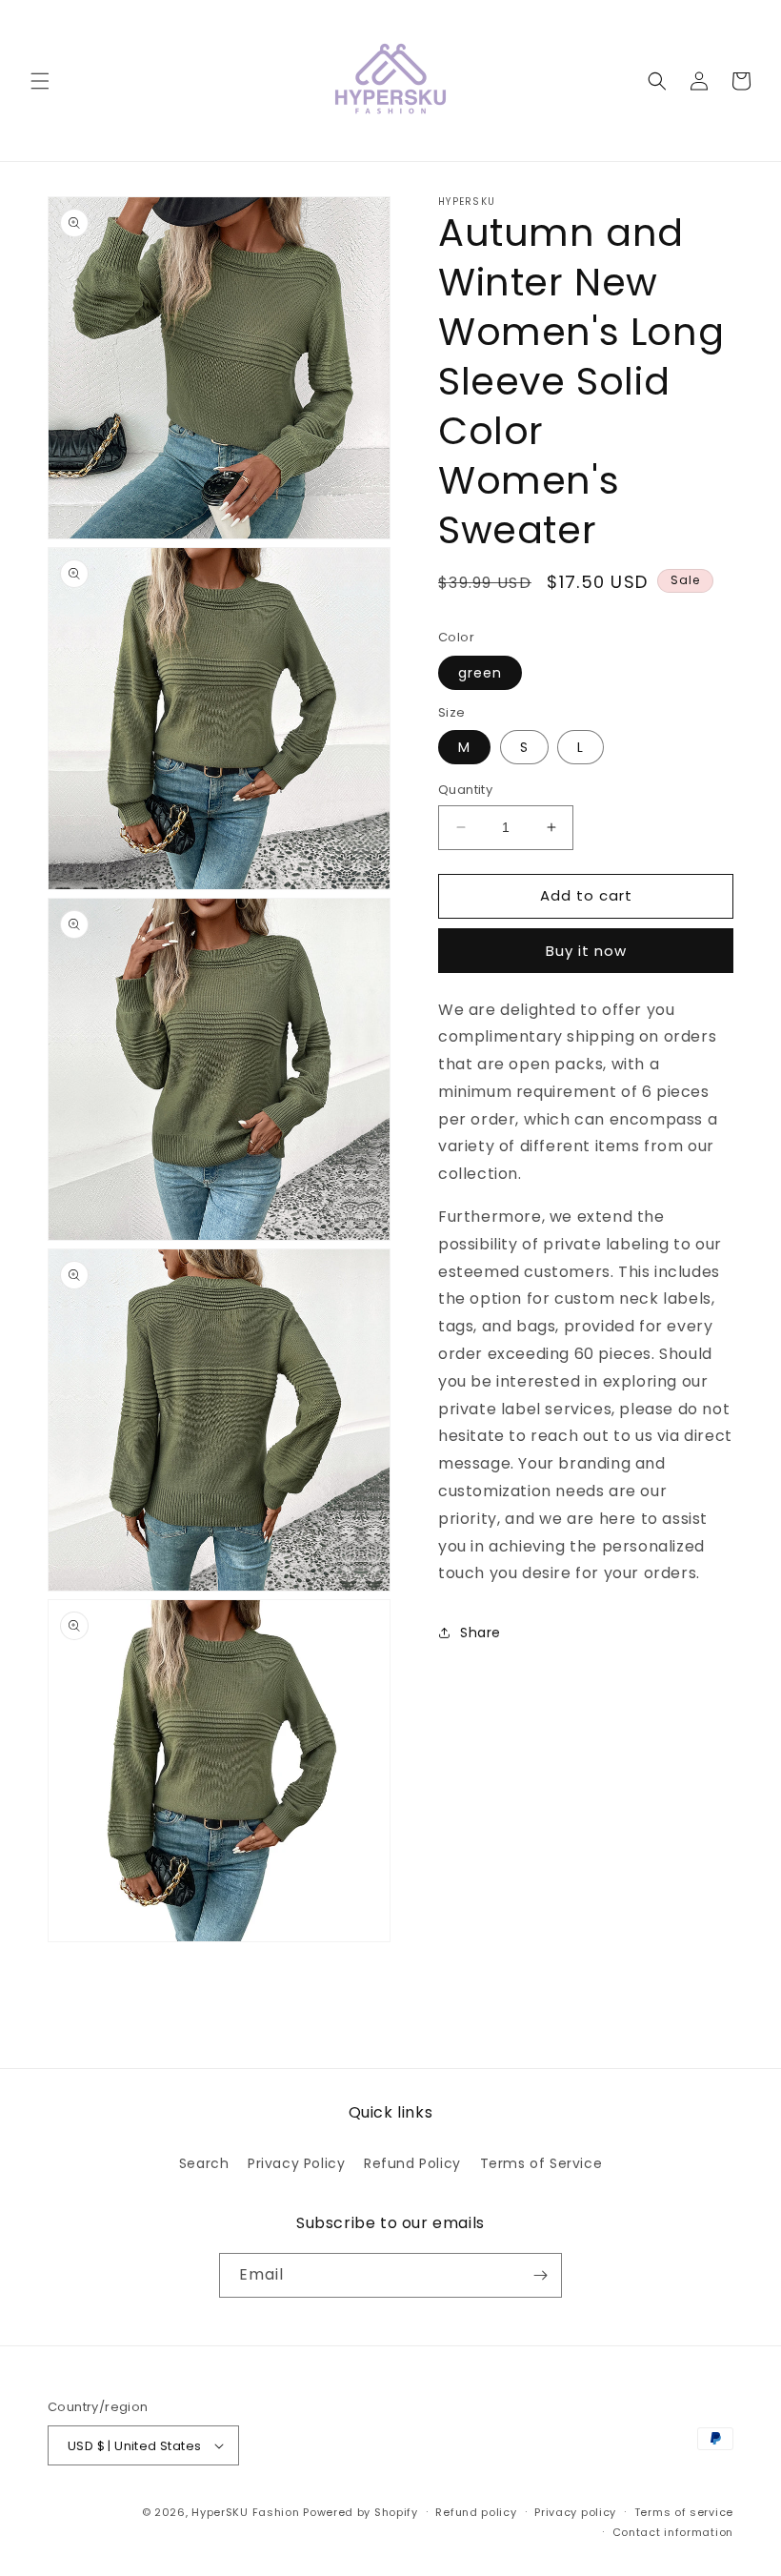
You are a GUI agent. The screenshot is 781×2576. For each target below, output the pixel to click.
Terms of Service (541, 2163)
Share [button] (481, 1633)
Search (204, 2163)
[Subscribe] (540, 2275)
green (480, 673)
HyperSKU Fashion (245, 2512)
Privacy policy (575, 2512)
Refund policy (476, 2512)
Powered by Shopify (360, 2512)
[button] (40, 81)
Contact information (673, 2532)
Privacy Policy (296, 2163)
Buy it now (586, 951)
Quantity (465, 790)
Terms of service (684, 2512)
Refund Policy (412, 2163)
